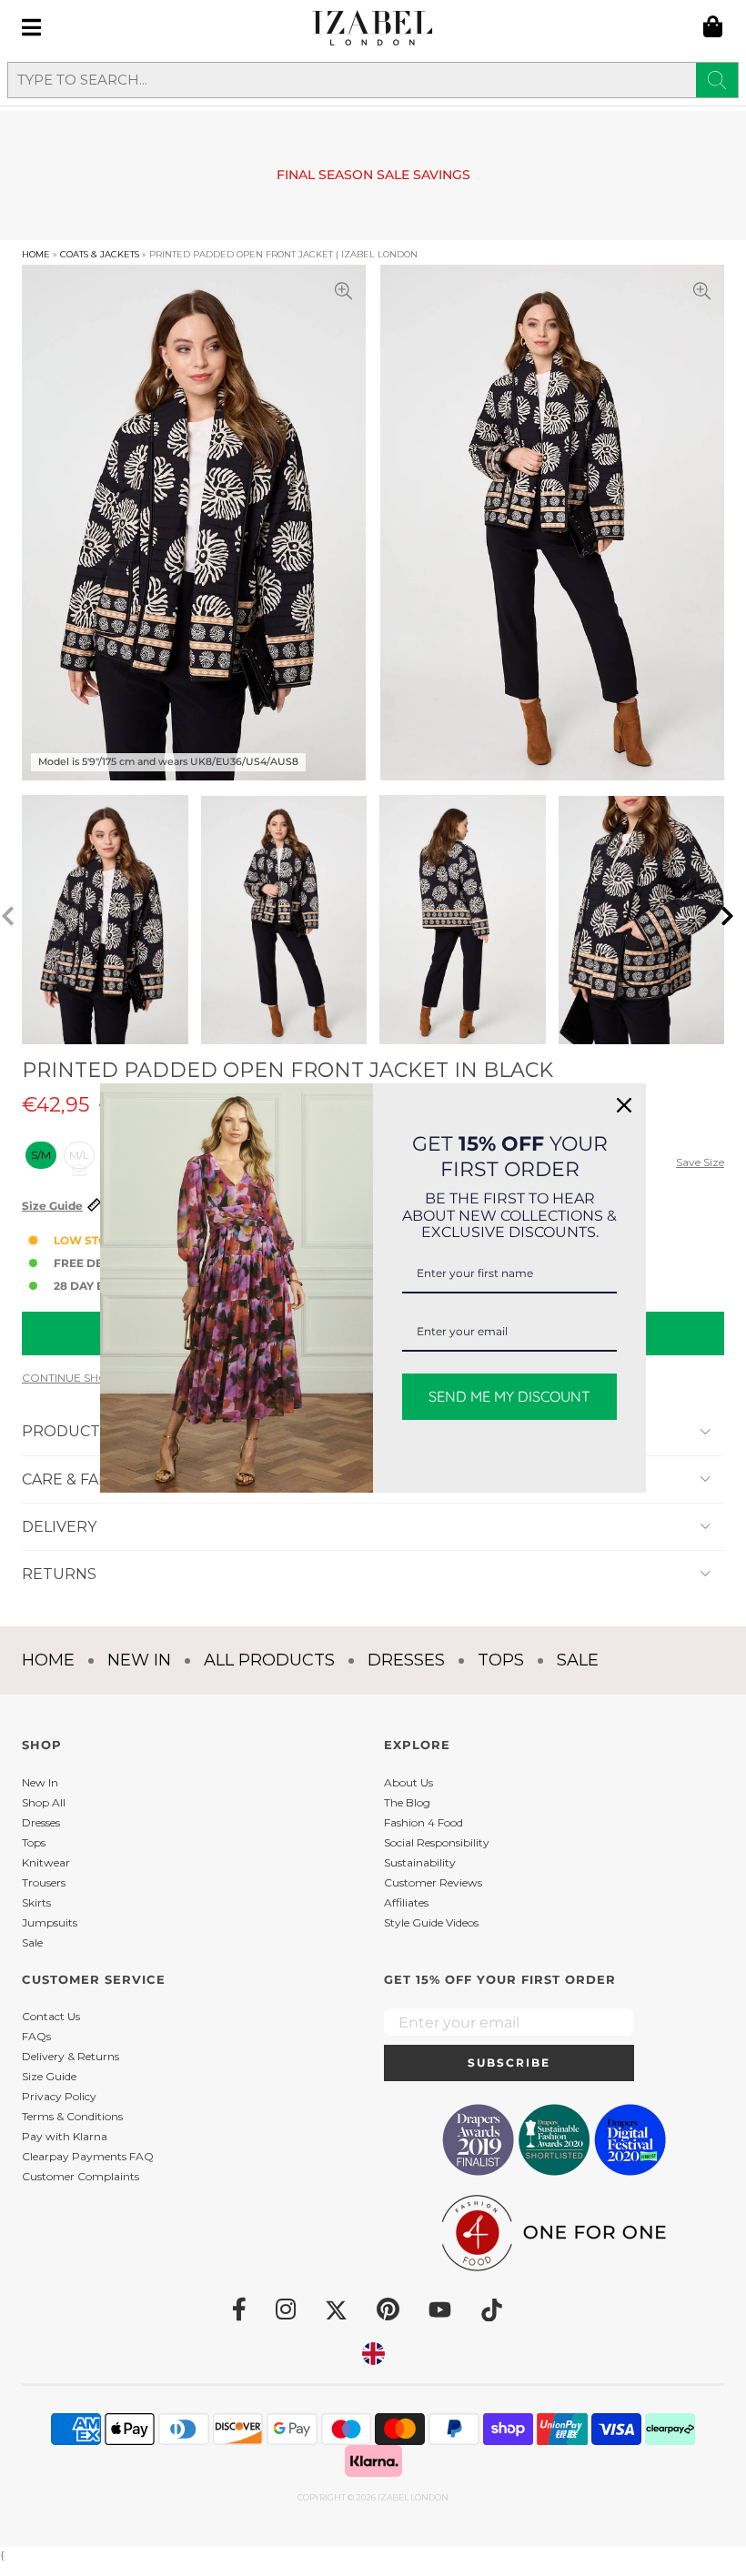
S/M (41, 1155)
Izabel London (413, 2497)
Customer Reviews (433, 1882)
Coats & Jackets (100, 254)
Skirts (36, 1902)
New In (139, 1660)
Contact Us (51, 2016)
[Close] (624, 1105)
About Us (408, 1782)
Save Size (700, 1162)
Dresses (406, 1660)
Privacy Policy (59, 2096)
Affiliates (406, 1902)
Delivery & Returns (71, 2056)
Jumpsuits (50, 1922)
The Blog (407, 1802)
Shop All (44, 1802)
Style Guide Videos (431, 1922)
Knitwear (46, 1862)
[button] (733, 920)
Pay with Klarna (65, 2136)
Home (36, 254)
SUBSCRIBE (509, 2063)
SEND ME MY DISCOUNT (509, 1396)
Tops (501, 1660)
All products (269, 1660)
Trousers (44, 1882)
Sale (578, 1660)
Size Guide (52, 1206)
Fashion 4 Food (423, 1822)
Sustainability (420, 1862)
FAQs (36, 2036)
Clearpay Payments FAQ (88, 2156)
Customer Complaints (81, 2176)
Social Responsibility (437, 1842)
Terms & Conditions (72, 2116)
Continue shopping (83, 1378)
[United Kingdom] (373, 2354)
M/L (79, 1155)
